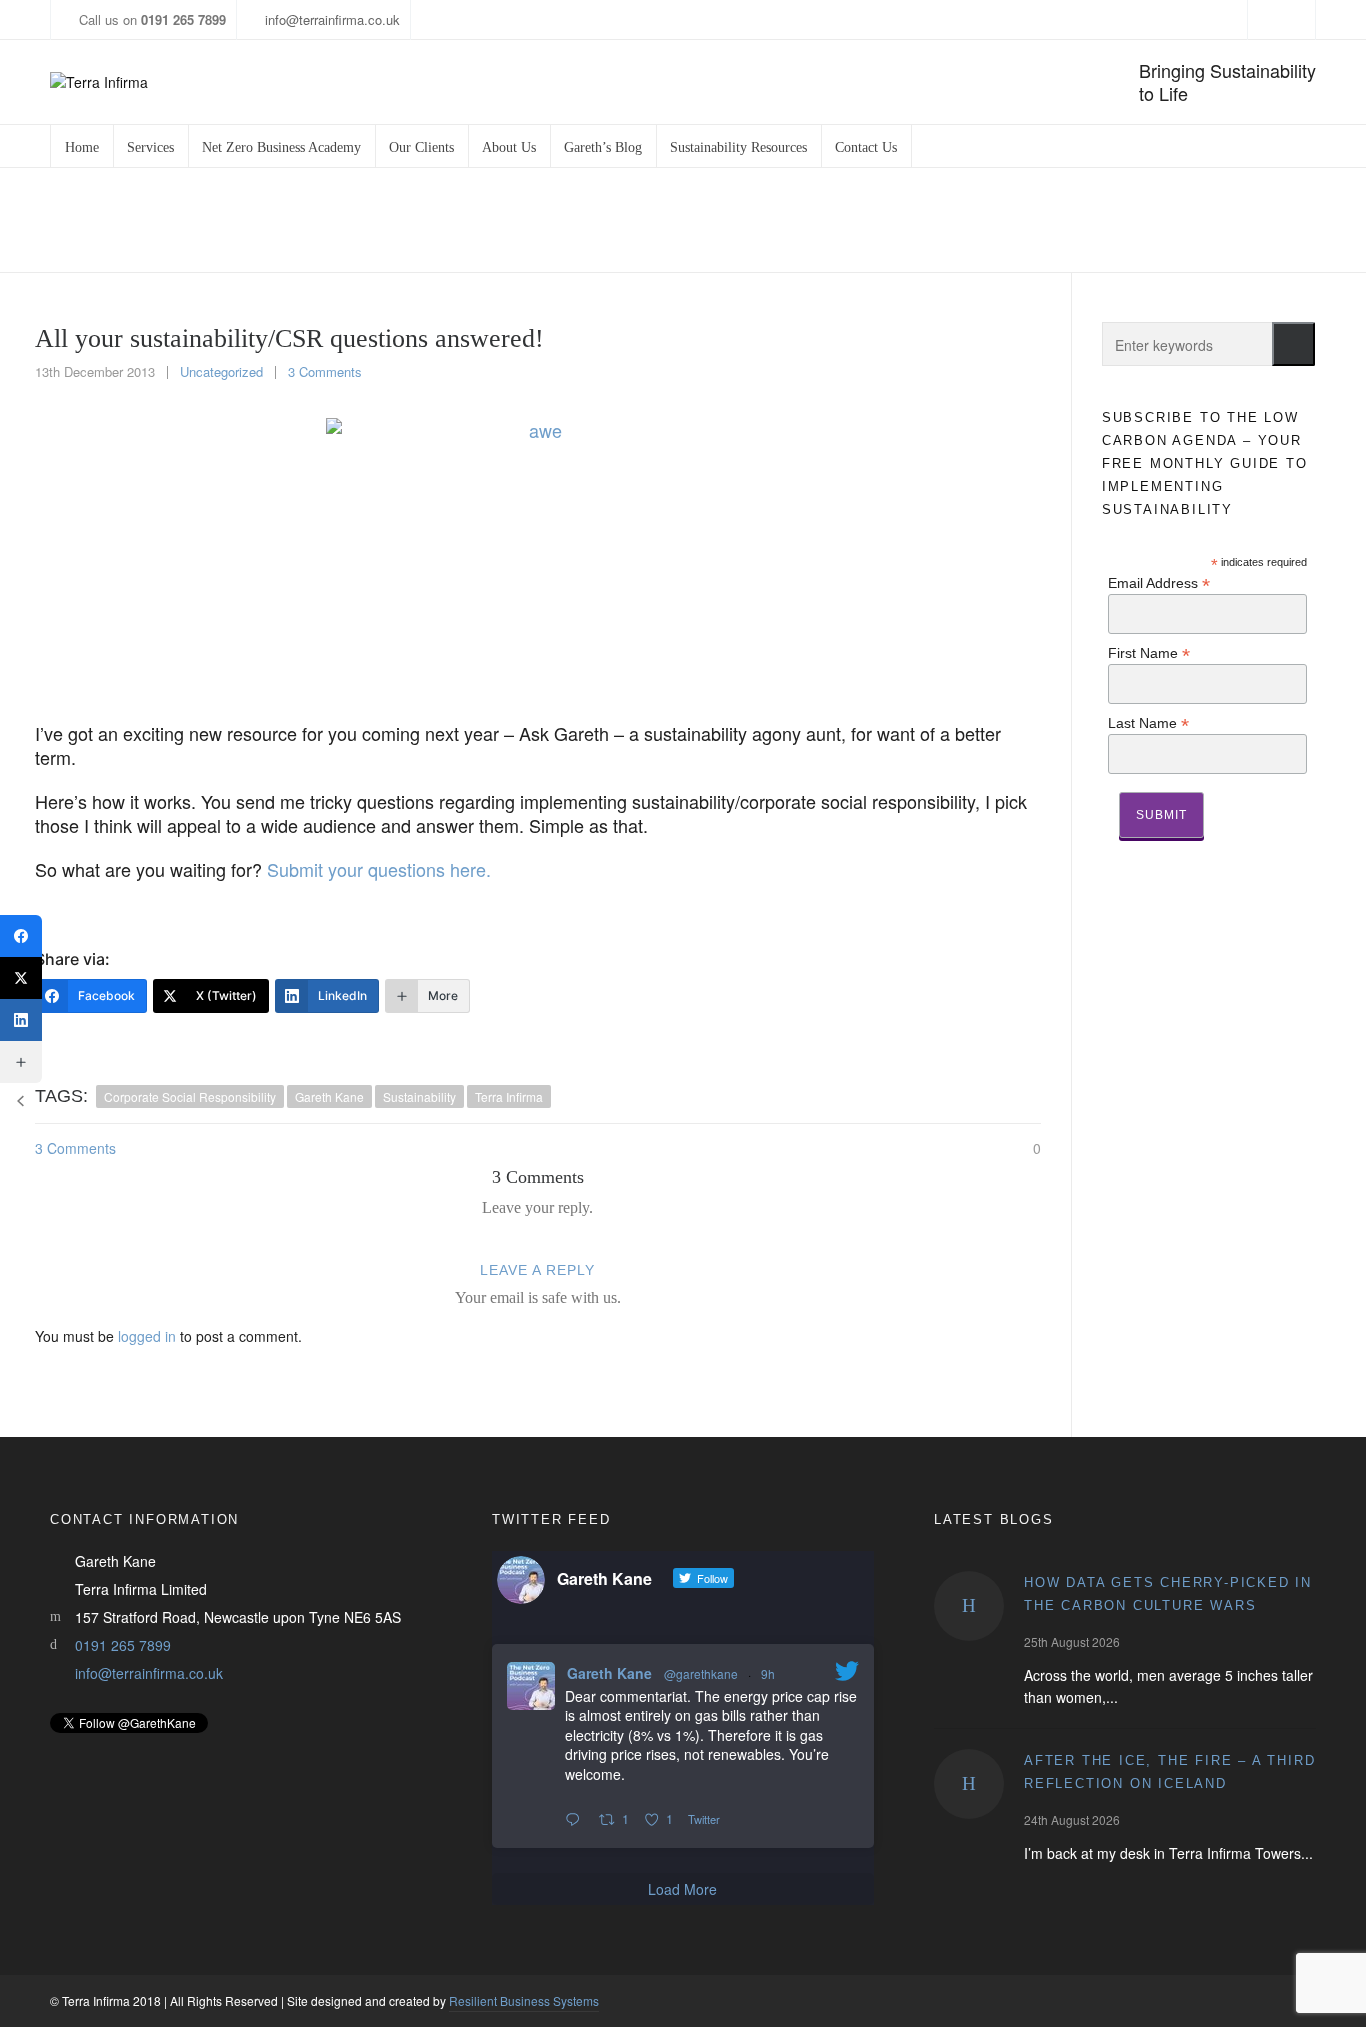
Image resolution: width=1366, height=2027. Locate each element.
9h (768, 1673)
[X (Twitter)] (21, 978)
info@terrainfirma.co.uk (332, 19)
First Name (1149, 652)
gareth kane (329, 1096)
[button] (1293, 344)
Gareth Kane (609, 1673)
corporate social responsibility (190, 1096)
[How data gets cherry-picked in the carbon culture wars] (969, 1606)
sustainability (419, 1096)
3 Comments (325, 371)
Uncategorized (972, 220)
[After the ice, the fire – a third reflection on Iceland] (969, 1784)
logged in (147, 1336)
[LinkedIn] (21, 1020)
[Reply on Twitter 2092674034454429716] (577, 1820)
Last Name (1148, 722)
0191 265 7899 (123, 1645)
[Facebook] (21, 936)
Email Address (1159, 582)
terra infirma (509, 1096)
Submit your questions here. (379, 869)
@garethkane (701, 1673)
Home (890, 220)
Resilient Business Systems (524, 2000)
